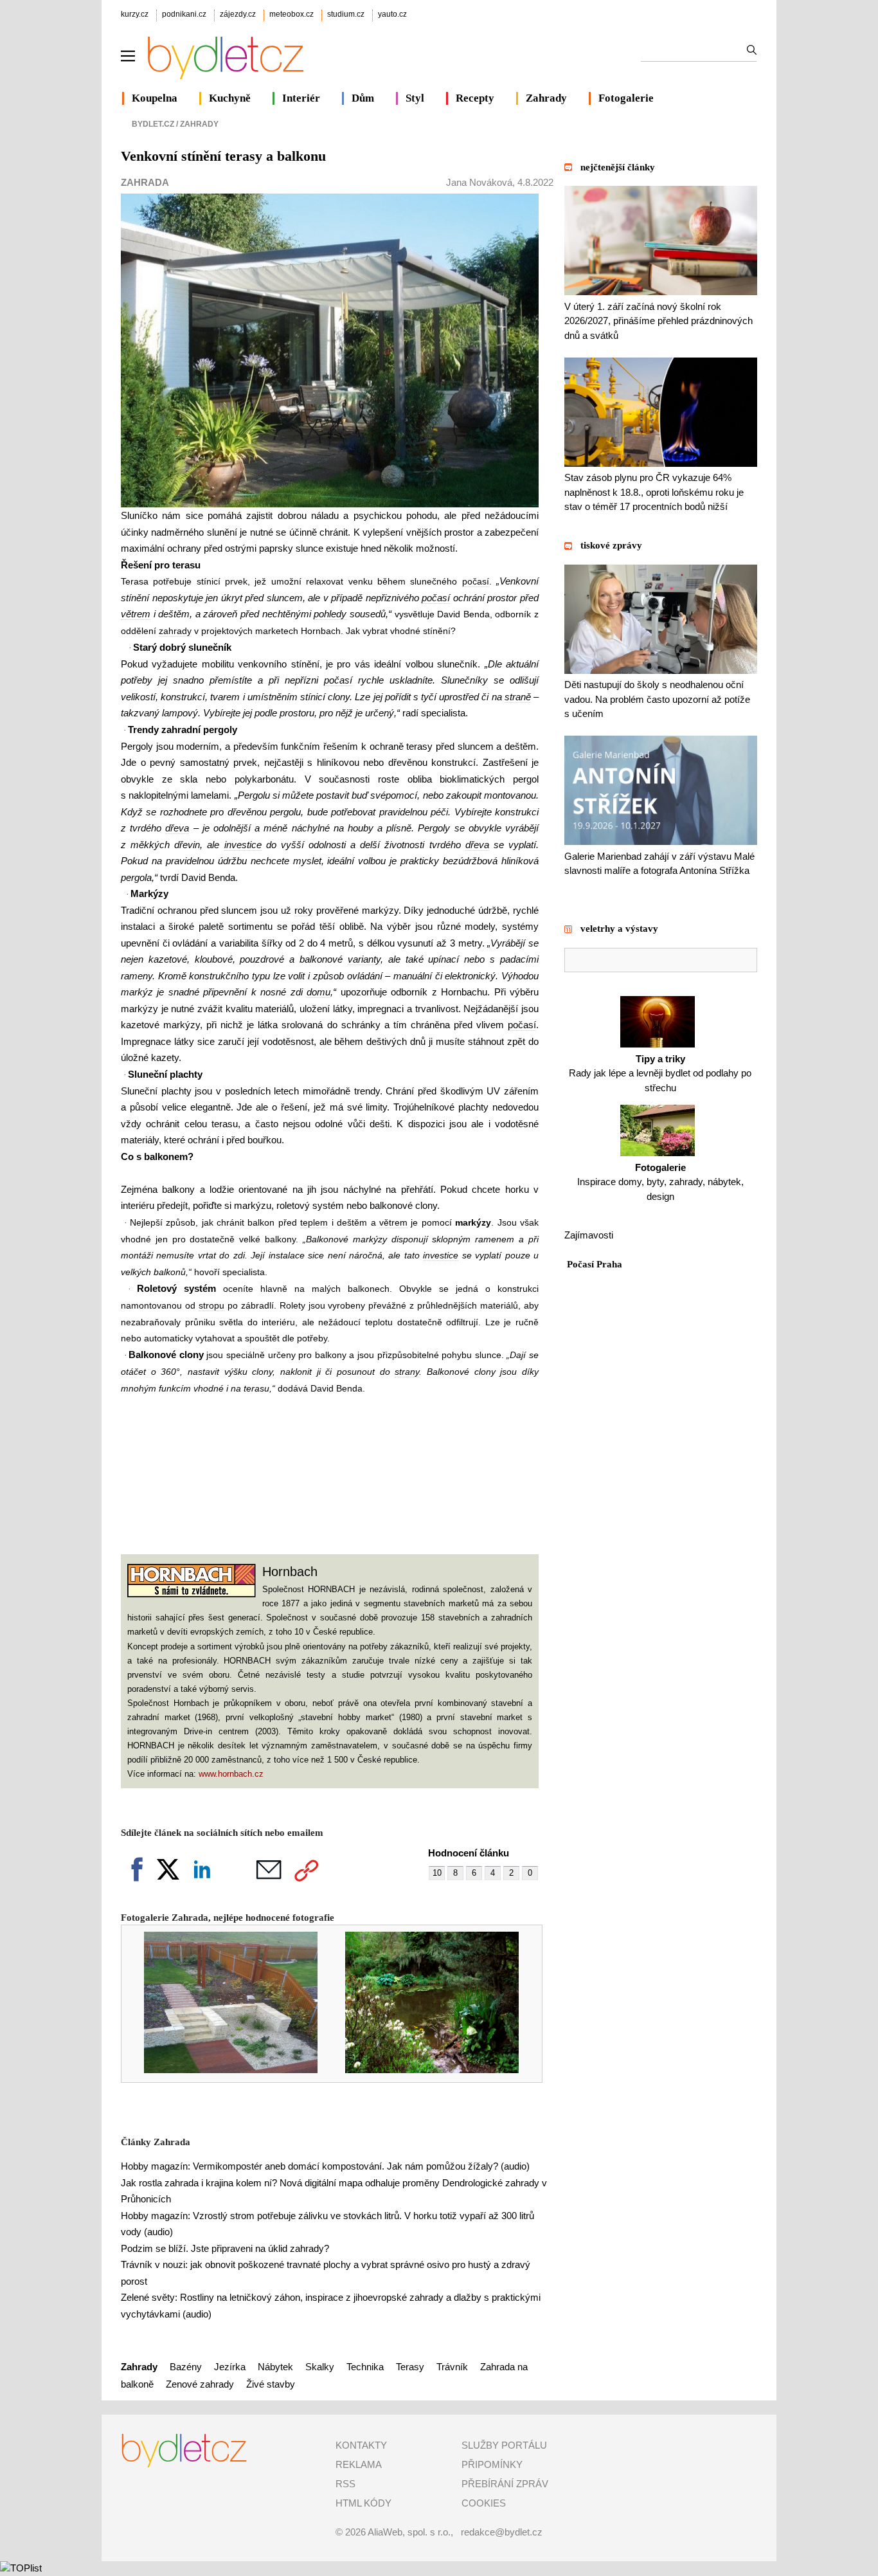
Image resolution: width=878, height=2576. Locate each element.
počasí (476, 581)
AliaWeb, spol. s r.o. (409, 2532)
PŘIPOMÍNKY (492, 2464)
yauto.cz (392, 14)
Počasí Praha (595, 1264)
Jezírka (230, 2367)
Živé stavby (271, 2384)
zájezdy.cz (238, 14)
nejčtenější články (618, 167)
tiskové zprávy (611, 545)
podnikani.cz (184, 14)
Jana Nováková (479, 182)
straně (518, 697)
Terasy (410, 2367)
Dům (363, 98)
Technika (365, 2367)
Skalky (320, 2367)
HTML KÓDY (363, 2503)
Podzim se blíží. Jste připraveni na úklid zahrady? (225, 2248)
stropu (211, 1305)
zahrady (175, 631)
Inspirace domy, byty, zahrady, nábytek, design (660, 1182)
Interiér (301, 98)
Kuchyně (230, 98)
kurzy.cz (135, 14)
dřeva (177, 828)
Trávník (452, 2367)
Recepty (475, 98)
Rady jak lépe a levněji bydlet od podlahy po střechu (660, 1073)
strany (407, 1372)
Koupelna (155, 98)
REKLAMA (359, 2464)
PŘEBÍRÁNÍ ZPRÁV (505, 2484)
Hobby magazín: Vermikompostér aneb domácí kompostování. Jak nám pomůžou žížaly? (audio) (325, 2166)
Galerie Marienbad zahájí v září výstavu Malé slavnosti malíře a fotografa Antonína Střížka (659, 863)
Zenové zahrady (200, 2384)
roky (304, 910)
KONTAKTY (361, 2445)
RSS (345, 2484)
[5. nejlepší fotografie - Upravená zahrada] (222, 2070)
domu (318, 992)
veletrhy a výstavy (619, 929)
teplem (314, 1222)
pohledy (330, 614)
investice (243, 845)
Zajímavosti (589, 1235)
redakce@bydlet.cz (502, 2532)
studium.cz (346, 14)
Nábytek (275, 2367)
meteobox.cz (291, 14)
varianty (364, 959)
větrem (136, 614)
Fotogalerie (626, 98)
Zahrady (546, 98)
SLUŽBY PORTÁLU (504, 2445)
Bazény (186, 2367)
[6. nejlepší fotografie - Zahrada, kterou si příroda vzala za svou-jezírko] (423, 2070)
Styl (415, 98)
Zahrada (145, 182)
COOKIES (484, 2503)
